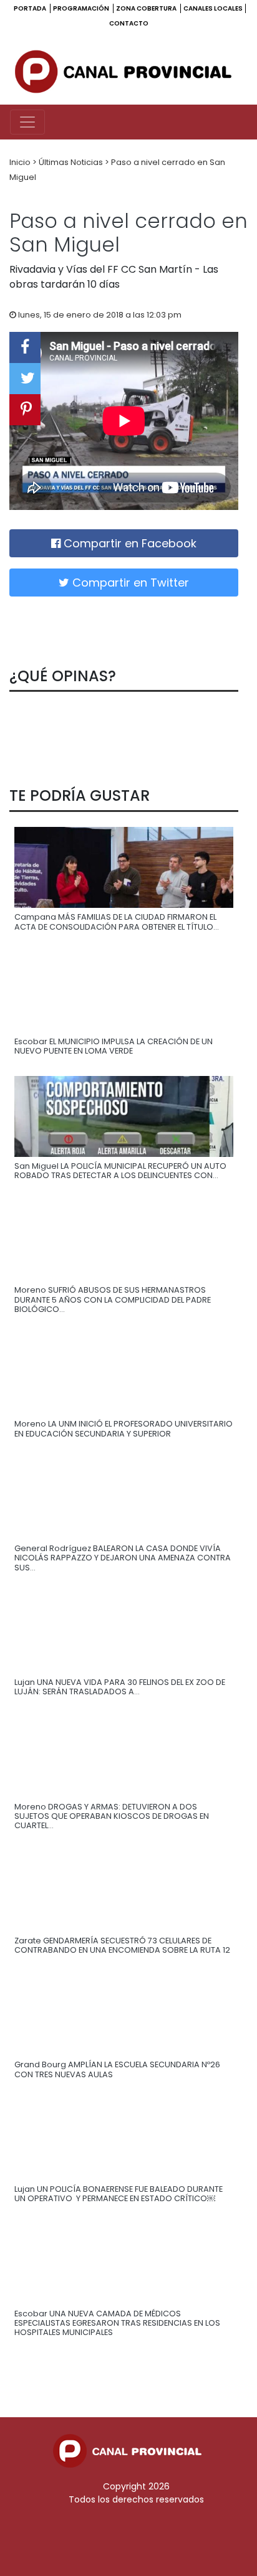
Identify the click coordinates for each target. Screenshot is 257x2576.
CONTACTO (129, 23)
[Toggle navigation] (27, 122)
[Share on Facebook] (25, 347)
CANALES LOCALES (213, 8)
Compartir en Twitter (129, 583)
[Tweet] (25, 379)
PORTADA (31, 8)
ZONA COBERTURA (147, 8)
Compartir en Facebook (128, 543)
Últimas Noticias (72, 162)
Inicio (21, 162)
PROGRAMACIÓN (82, 8)
